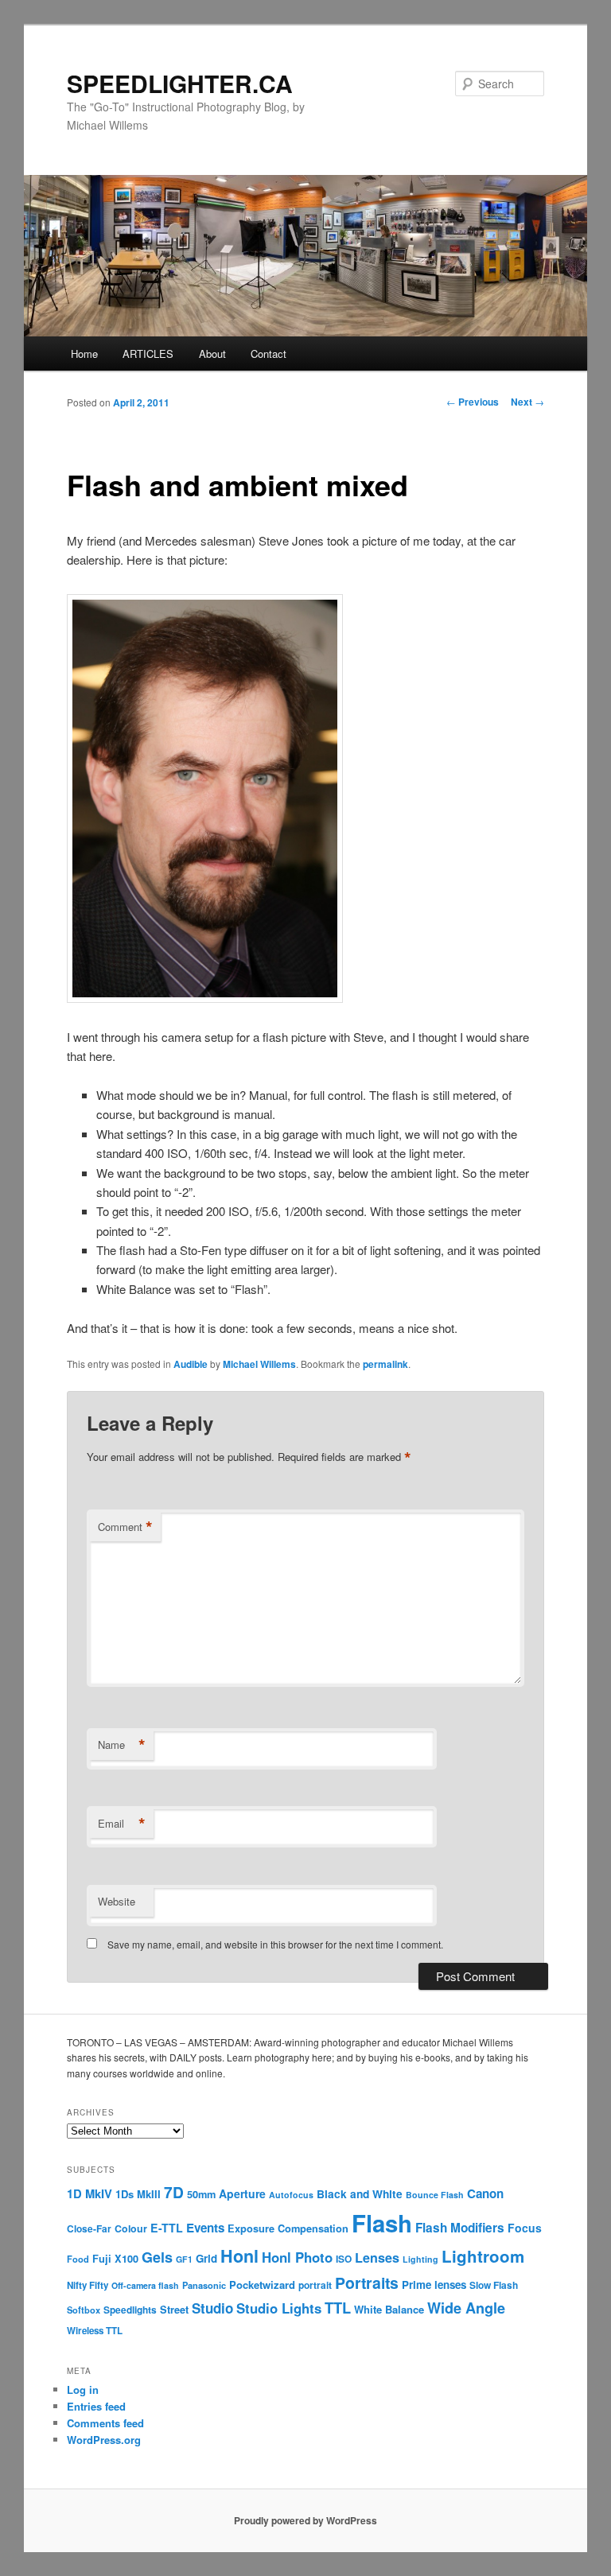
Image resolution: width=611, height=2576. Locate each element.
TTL (338, 2308)
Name (122, 1745)
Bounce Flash (435, 2195)
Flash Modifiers (460, 2228)
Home (84, 354)
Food (78, 2259)
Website (117, 1901)
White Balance (389, 2309)
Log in (83, 2390)
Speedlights (130, 2310)
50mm (201, 2194)
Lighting (420, 2259)
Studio (212, 2308)
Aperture (242, 2193)
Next (527, 402)
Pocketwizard (262, 2285)
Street (174, 2310)
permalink (385, 1364)
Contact (269, 354)
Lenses (377, 2257)
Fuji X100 (115, 2259)
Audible (191, 1364)
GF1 (184, 2259)
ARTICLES (148, 354)
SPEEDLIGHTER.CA (180, 83)
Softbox (84, 2310)
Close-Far (89, 2229)
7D (174, 2192)
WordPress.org (104, 2440)
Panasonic (204, 2285)
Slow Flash (494, 2285)
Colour (131, 2228)
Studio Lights (279, 2308)
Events (205, 2228)
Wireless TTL (95, 2331)
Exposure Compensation (288, 2228)
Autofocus (291, 2195)
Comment (125, 1527)
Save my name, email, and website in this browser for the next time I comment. (275, 1944)
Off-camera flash (145, 2285)
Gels (157, 2257)
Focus (525, 2228)
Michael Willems (259, 1364)
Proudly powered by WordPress (305, 2520)
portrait (315, 2285)
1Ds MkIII (138, 2194)
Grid (206, 2258)
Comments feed (105, 2423)
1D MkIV (90, 2193)
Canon (485, 2193)
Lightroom (483, 2256)
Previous (473, 402)
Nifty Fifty (88, 2285)
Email (122, 1824)
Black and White (360, 2193)
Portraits (367, 2283)
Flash (382, 2223)
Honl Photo (297, 2257)
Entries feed (96, 2406)
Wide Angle (466, 2308)
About (212, 354)
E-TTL (167, 2228)
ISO (344, 2259)
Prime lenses (434, 2285)
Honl (239, 2256)
